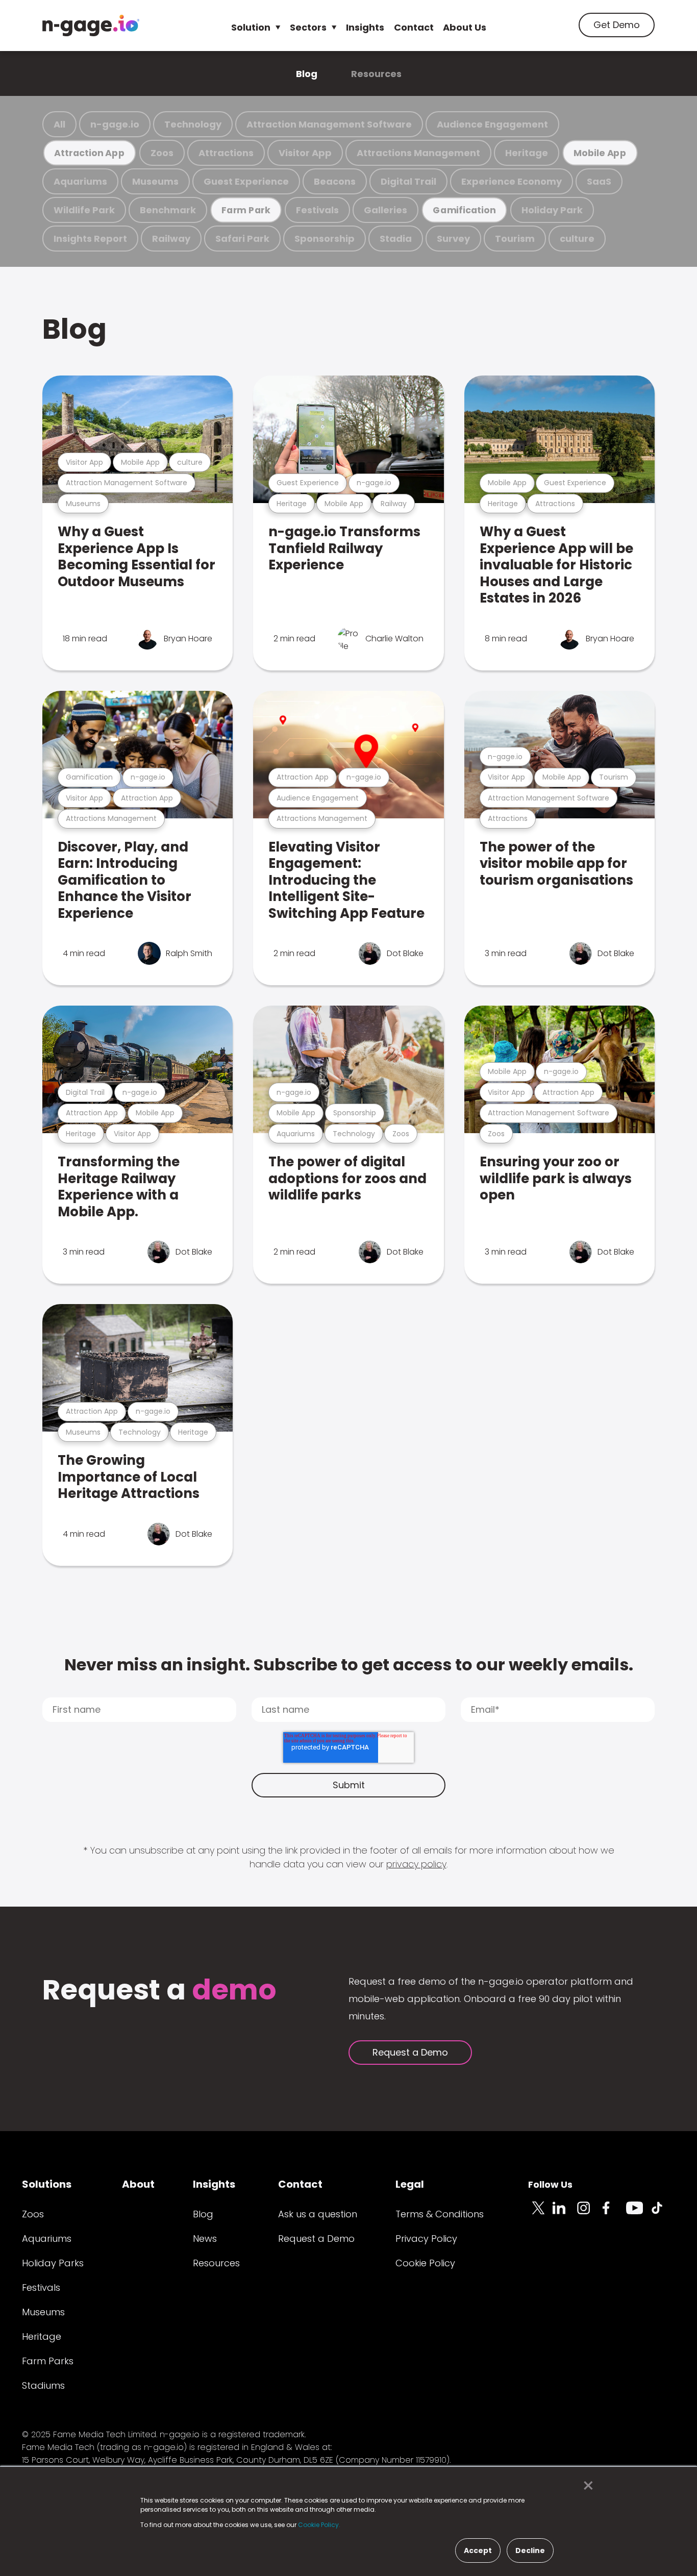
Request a (159, 1991)
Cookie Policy (425, 2263)
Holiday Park (552, 210)
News (205, 2239)
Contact (414, 27)
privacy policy (416, 1864)
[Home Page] (91, 26)
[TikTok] (663, 2214)
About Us (465, 27)
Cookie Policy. (319, 2525)
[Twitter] (540, 2214)
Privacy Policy (426, 2239)
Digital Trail (408, 181)
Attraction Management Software (329, 124)
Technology (193, 124)
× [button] (586, 2486)
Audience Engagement (492, 124)
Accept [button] (478, 2550)
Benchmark (168, 210)
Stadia (396, 239)
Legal (410, 2184)
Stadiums (43, 2385)
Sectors (308, 27)
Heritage (527, 153)
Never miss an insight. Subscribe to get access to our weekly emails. (349, 1665)
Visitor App (305, 153)
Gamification (464, 210)
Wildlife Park (84, 210)
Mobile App (600, 153)
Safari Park (242, 239)
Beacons (335, 181)
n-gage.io (115, 124)
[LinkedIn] (565, 2214)
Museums (155, 181)
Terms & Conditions (440, 2214)
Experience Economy (512, 181)
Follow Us (550, 2184)
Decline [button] (530, 2550)
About (138, 2184)
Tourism (515, 239)
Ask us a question (318, 2214)
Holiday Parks (53, 2263)
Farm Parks (48, 2361)
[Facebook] (614, 2214)
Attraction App (89, 153)
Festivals (317, 210)
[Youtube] (638, 2214)
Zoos (162, 153)
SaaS (599, 181)
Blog (307, 74)
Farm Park (246, 210)
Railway (171, 239)
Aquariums (80, 181)
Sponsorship (325, 239)
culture (577, 239)
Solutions (47, 2184)
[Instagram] (589, 2214)
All (59, 124)
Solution (251, 27)
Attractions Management (418, 153)
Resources (376, 74)
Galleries (385, 210)
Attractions (226, 153)
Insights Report (90, 239)
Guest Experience (246, 181)
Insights (365, 27)
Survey (453, 239)
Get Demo (617, 25)
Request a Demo (410, 2052)
